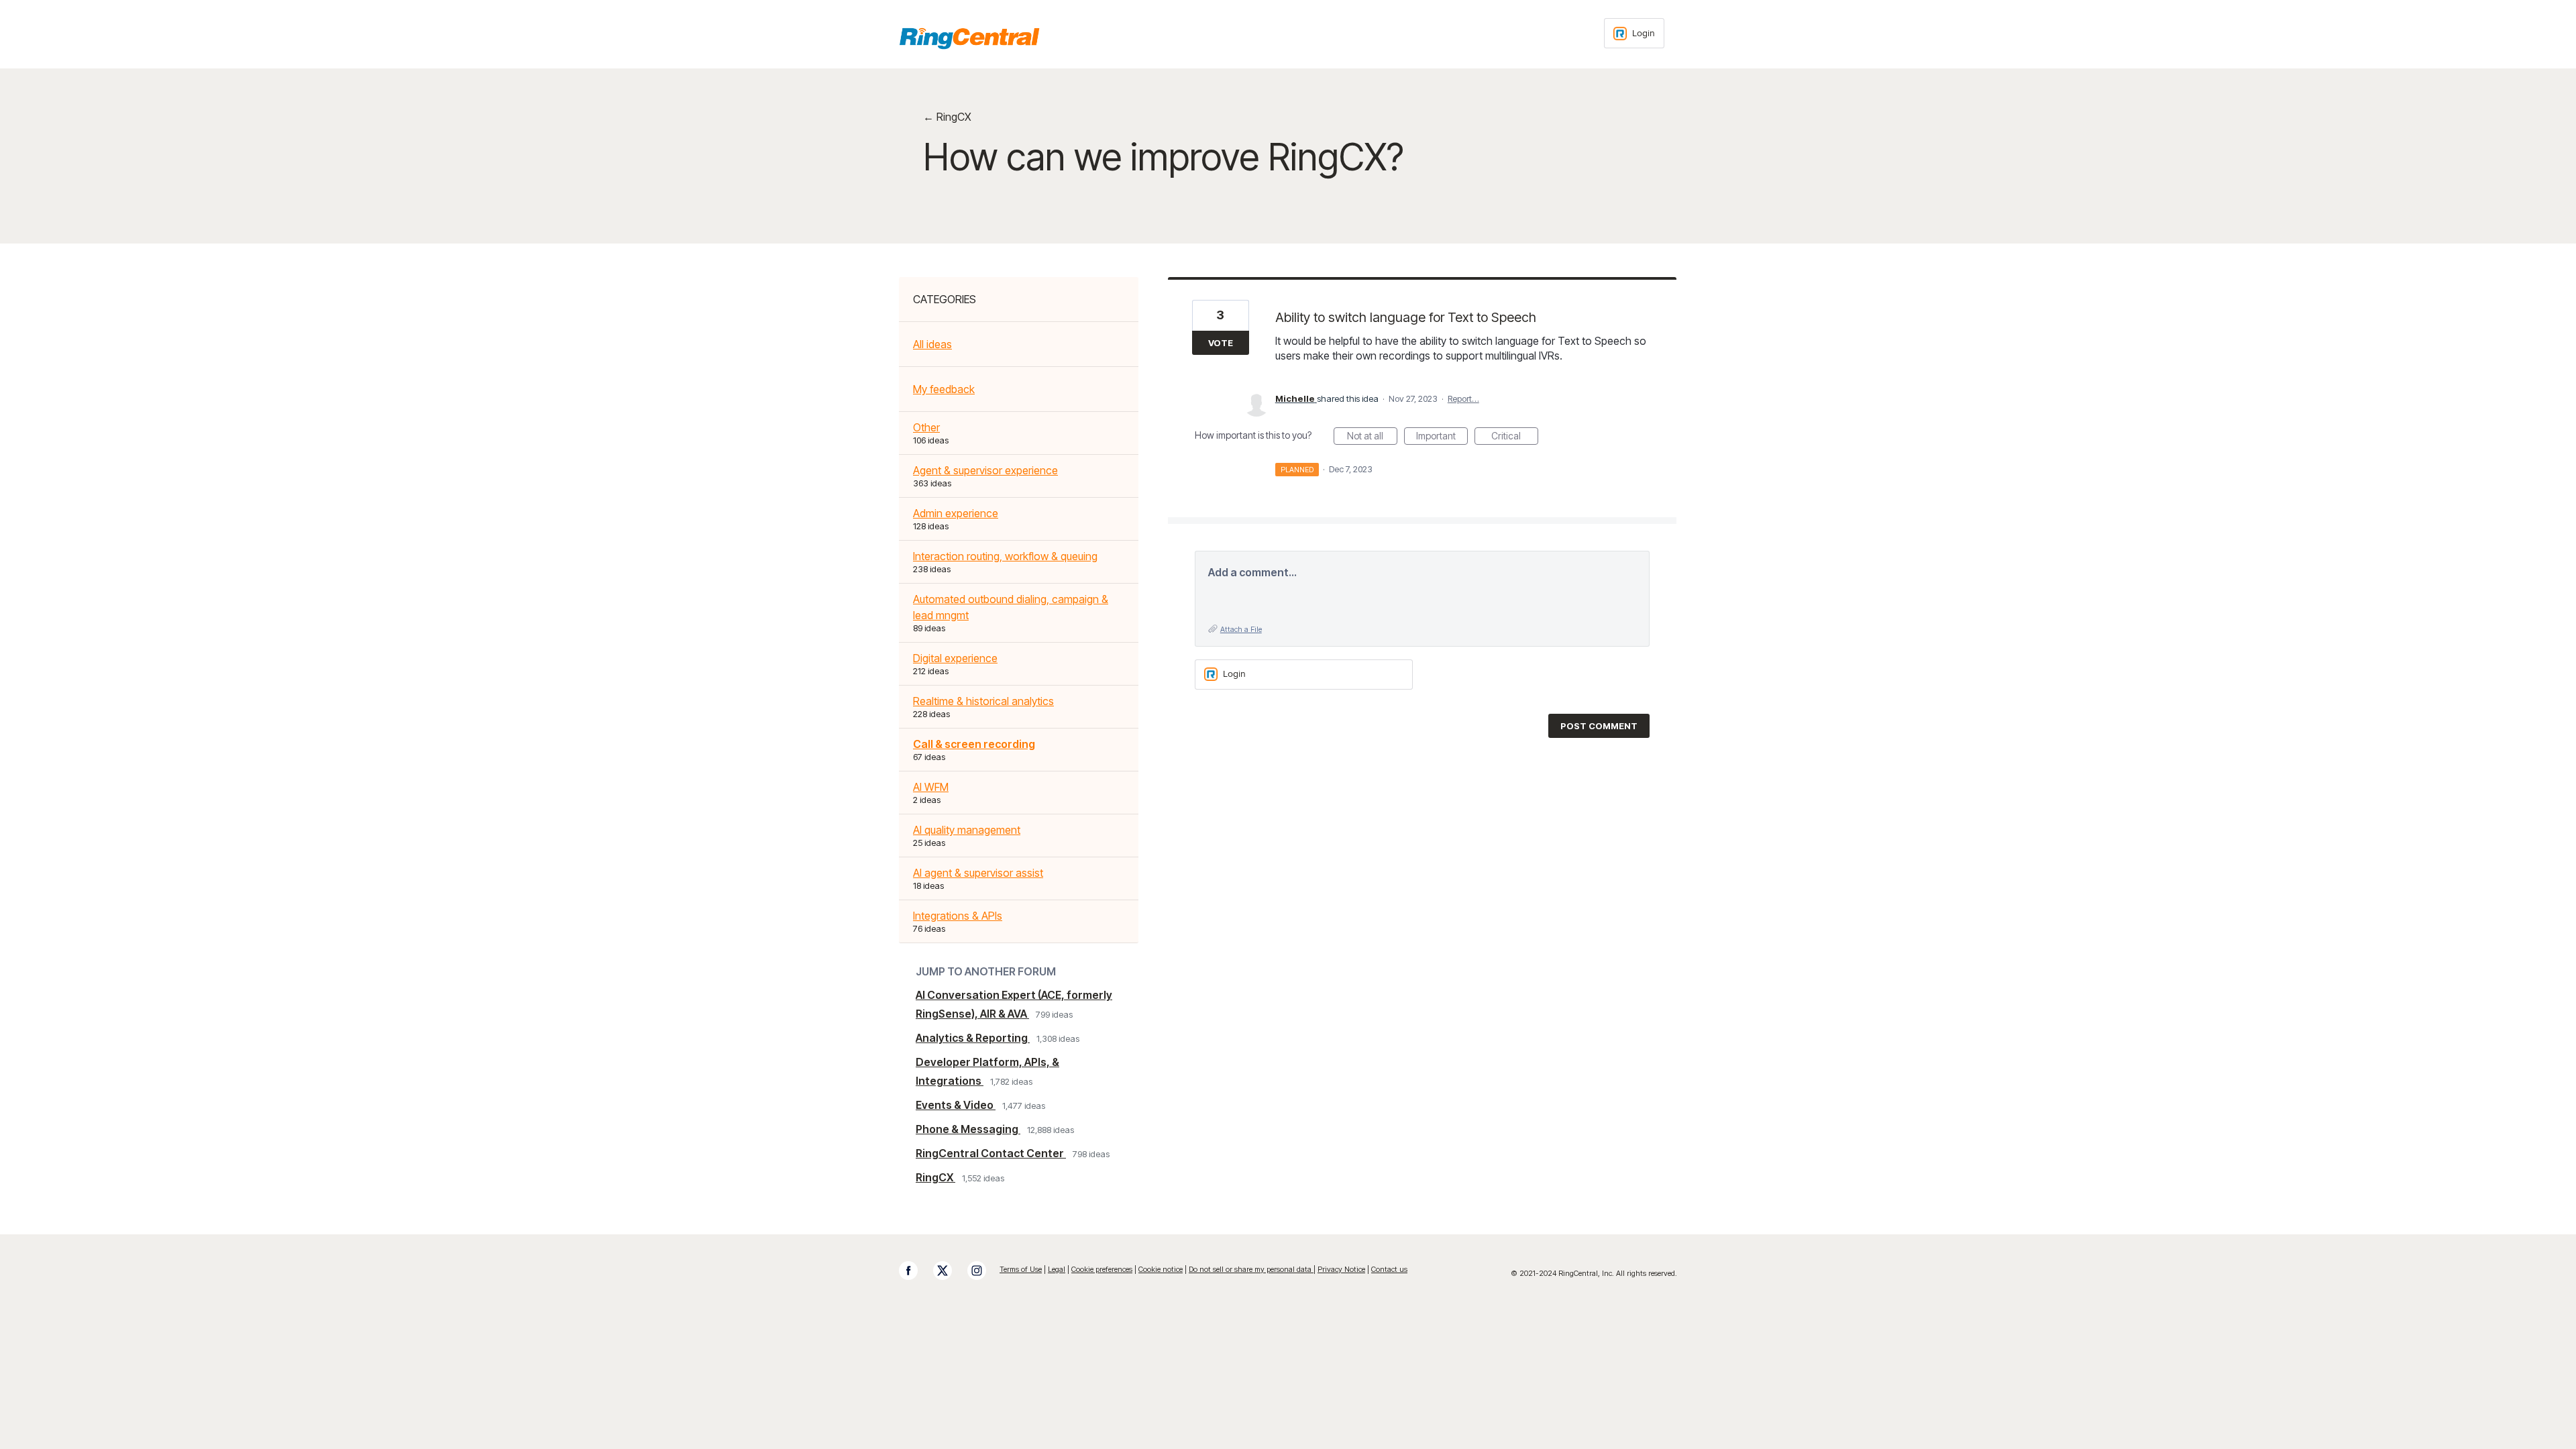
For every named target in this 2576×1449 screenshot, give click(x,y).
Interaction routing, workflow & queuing (1005, 556)
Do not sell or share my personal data (1251, 1269)
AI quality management (967, 830)
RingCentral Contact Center (991, 1153)
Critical (1515, 437)
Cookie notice (1161, 1269)
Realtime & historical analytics (983, 701)
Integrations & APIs (958, 916)
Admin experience (956, 513)
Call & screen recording (974, 744)
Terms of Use (1021, 1269)
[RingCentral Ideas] (969, 38)
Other (926, 427)
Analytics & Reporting (973, 1038)
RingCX (935, 1177)
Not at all (1372, 437)
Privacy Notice (1341, 1269)
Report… (1463, 398)
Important (1442, 437)
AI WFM (931, 787)
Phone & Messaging (968, 1129)
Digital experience (955, 658)
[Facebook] (915, 1271)
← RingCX (947, 117)
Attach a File (1241, 629)
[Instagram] (983, 1271)
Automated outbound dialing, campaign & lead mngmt (1011, 607)
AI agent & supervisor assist (978, 873)
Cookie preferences (1102, 1269)
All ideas (932, 344)
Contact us (1389, 1269)
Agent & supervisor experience (985, 470)
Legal (1057, 1269)
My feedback (944, 389)
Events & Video (956, 1105)
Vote (1221, 343)
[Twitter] (949, 1271)
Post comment (1599, 726)
